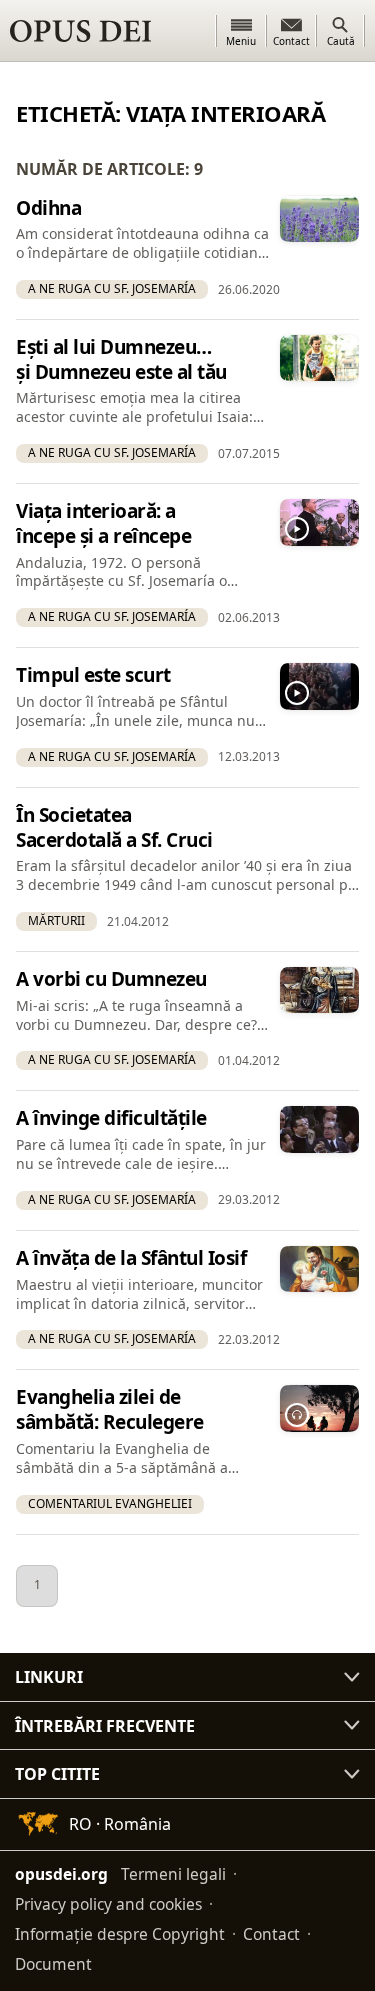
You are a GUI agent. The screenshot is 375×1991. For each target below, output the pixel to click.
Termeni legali (173, 1874)
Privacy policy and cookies (108, 1904)
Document (53, 1964)
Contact (271, 1934)
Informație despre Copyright (120, 1934)
